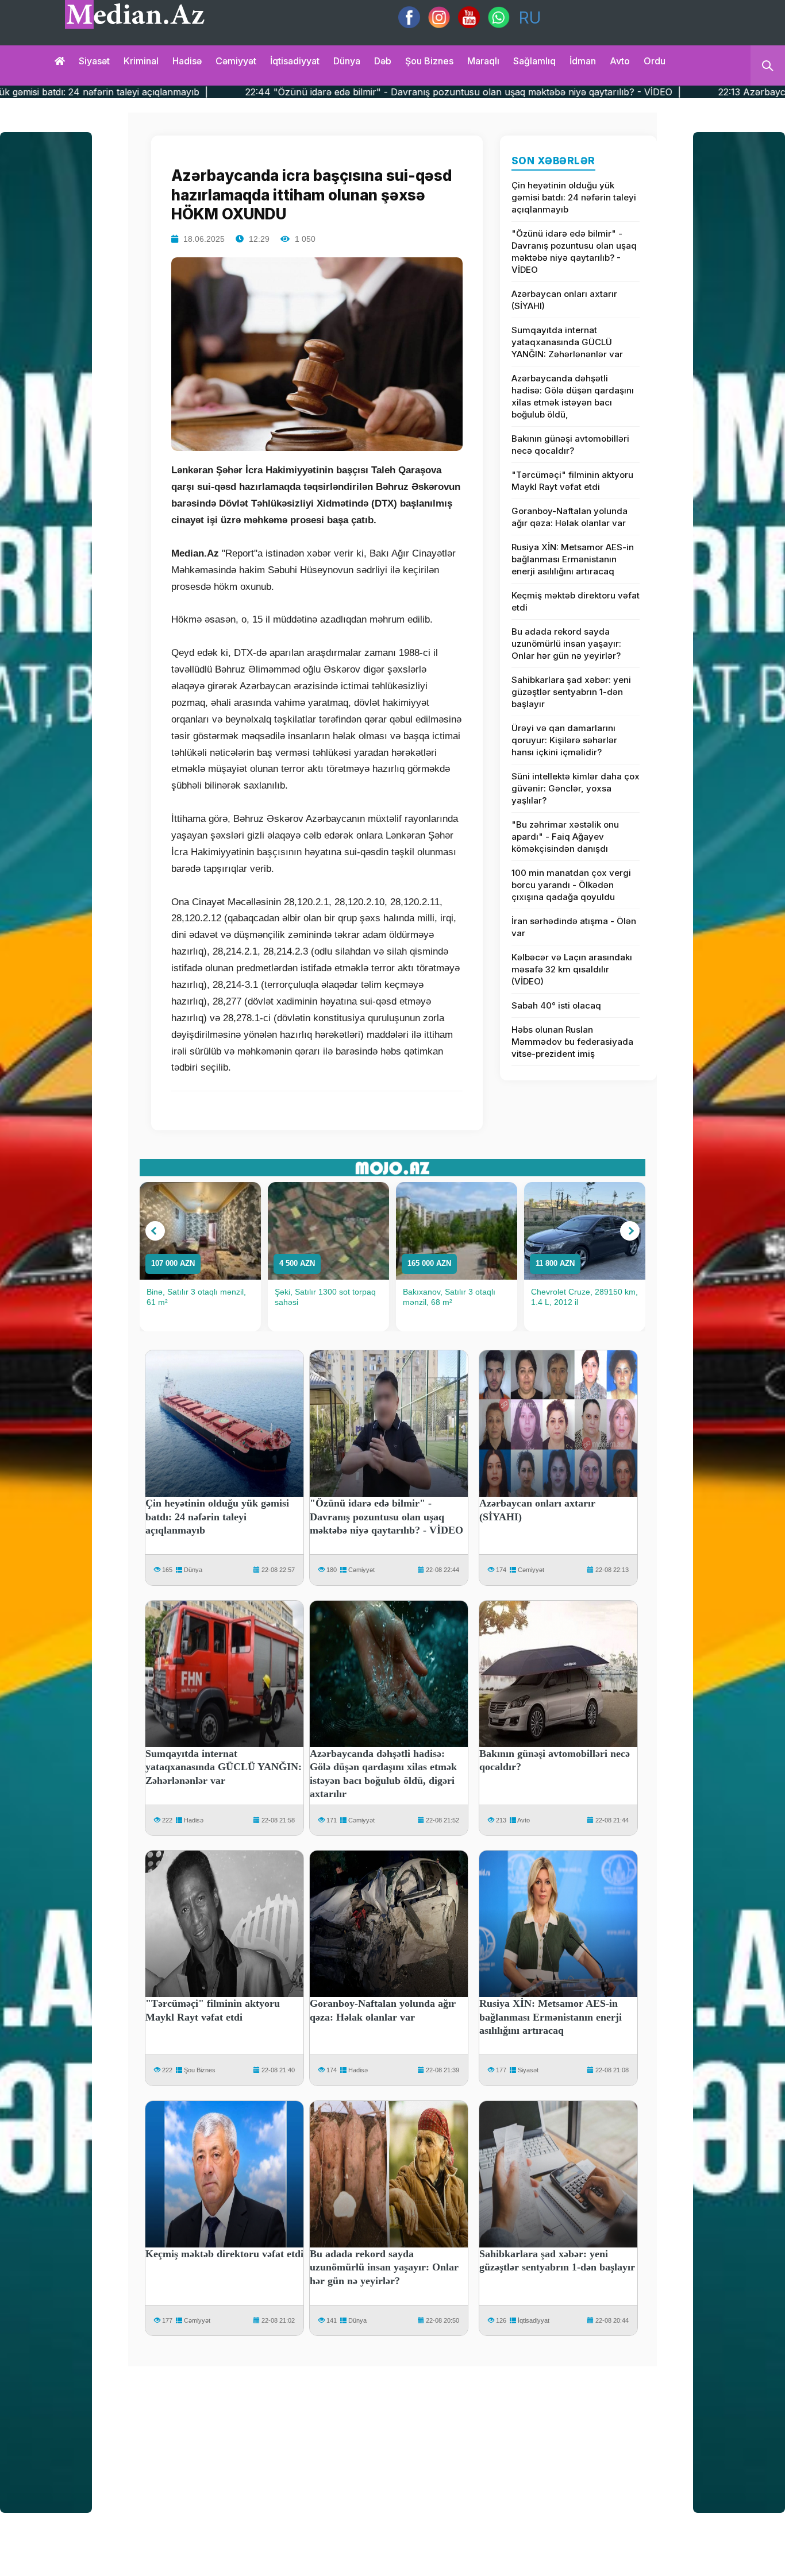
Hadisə (187, 61)
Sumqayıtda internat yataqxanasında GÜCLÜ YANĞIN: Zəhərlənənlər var (567, 342)
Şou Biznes (200, 2070)
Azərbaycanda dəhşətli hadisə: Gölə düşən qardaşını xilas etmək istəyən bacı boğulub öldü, (573, 396)
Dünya (347, 61)
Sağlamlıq (534, 61)
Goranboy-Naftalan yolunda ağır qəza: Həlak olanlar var (569, 517)
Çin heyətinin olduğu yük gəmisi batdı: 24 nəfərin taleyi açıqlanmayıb (574, 197)
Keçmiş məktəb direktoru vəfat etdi (576, 601)
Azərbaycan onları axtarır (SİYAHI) (564, 300)
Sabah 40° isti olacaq (556, 1005)
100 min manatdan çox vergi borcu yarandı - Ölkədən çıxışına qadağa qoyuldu (571, 885)
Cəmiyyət (236, 61)
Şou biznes (429, 61)
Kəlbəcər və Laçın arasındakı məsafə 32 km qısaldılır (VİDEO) (572, 969)
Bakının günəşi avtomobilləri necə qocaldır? (570, 445)
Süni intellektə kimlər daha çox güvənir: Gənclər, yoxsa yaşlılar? (576, 788)
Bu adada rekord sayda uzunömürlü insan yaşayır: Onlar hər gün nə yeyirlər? (566, 644)
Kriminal (141, 61)
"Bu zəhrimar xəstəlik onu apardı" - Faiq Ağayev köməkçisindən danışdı (565, 837)
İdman (583, 61)
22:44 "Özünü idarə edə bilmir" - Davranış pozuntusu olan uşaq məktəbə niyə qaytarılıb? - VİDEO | (311, 92)
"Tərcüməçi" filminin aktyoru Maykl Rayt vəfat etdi (572, 481)
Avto (620, 61)
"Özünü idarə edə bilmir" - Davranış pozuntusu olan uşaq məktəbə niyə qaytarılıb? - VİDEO (574, 252)
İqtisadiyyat (295, 61)
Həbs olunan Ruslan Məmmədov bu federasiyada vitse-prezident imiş (572, 1042)
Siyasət (94, 61)
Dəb (383, 61)
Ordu (655, 61)
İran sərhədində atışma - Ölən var (574, 927)
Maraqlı (483, 61)
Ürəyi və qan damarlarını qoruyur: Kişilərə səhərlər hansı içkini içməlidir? (564, 740)
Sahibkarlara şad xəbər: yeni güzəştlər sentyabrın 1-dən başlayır (571, 692)
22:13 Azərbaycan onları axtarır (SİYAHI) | (660, 92)
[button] (155, 1231)
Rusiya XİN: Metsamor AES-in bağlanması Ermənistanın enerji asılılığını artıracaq (573, 559)
